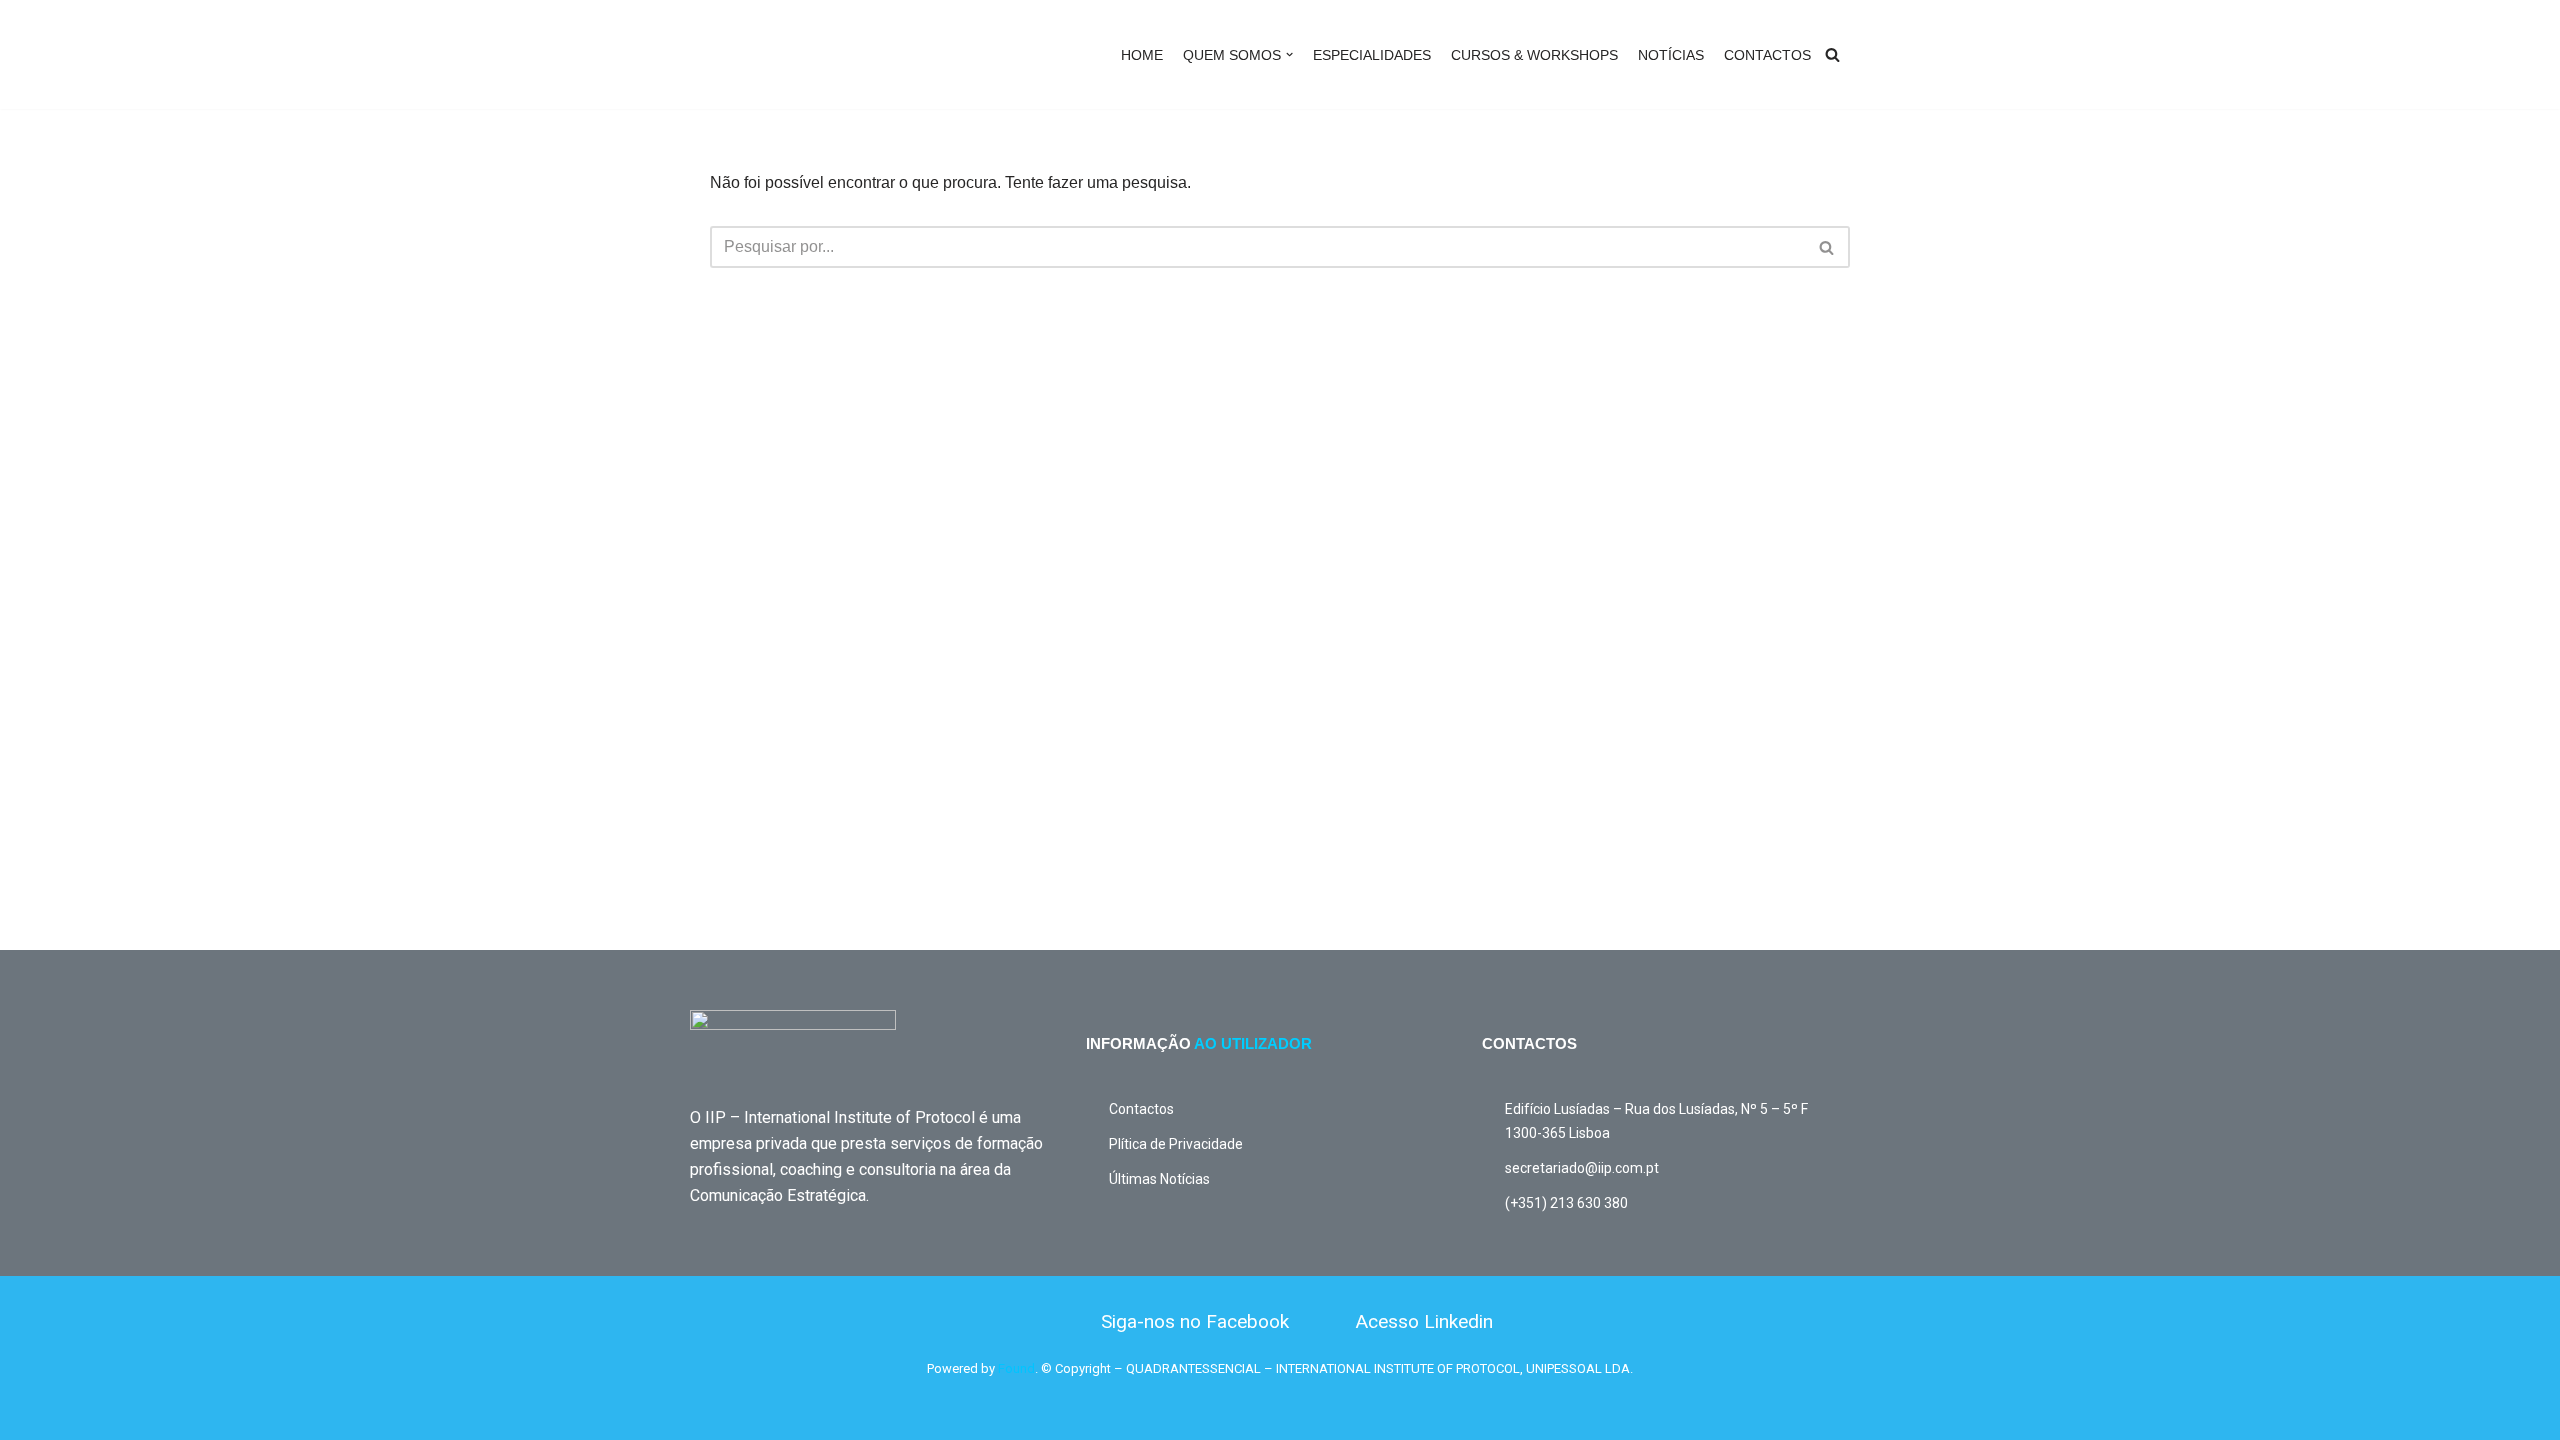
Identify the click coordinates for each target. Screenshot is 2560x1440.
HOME (1142, 55)
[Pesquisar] (1832, 54)
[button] (1289, 54)
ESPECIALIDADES (1372, 55)
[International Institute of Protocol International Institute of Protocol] (785, 54)
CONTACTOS (1767, 55)
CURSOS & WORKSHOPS (1534, 55)
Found (1016, 1368)
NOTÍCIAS (1671, 55)
